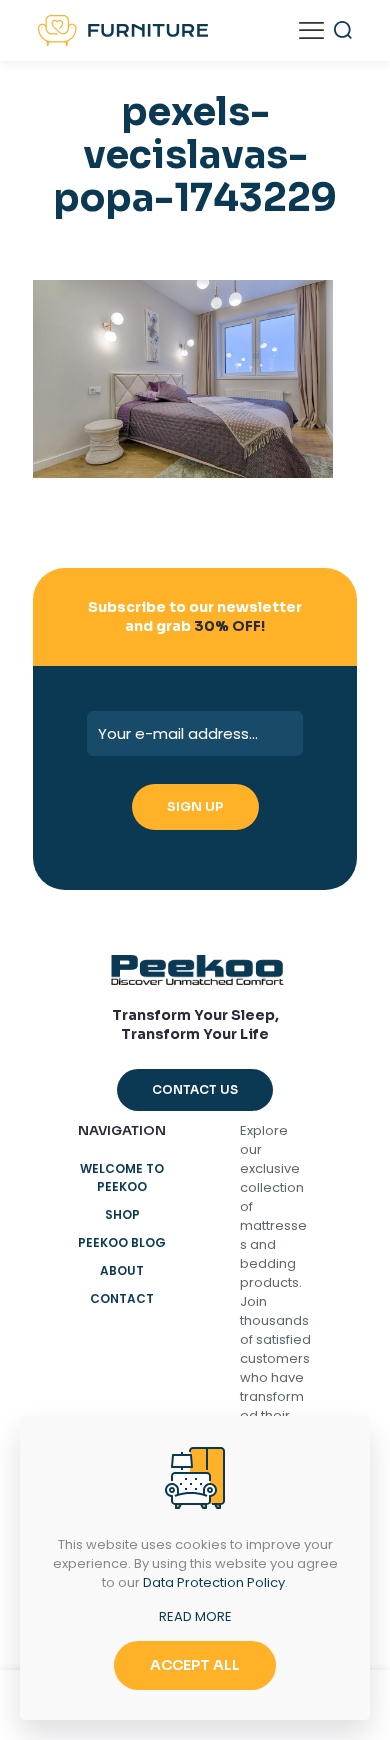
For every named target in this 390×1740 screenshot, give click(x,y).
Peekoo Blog (122, 1242)
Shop (122, 1214)
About (122, 1270)
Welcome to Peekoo (122, 1177)
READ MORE (195, 1616)
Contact (122, 1298)
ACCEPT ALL (195, 1665)
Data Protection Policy (214, 1582)
